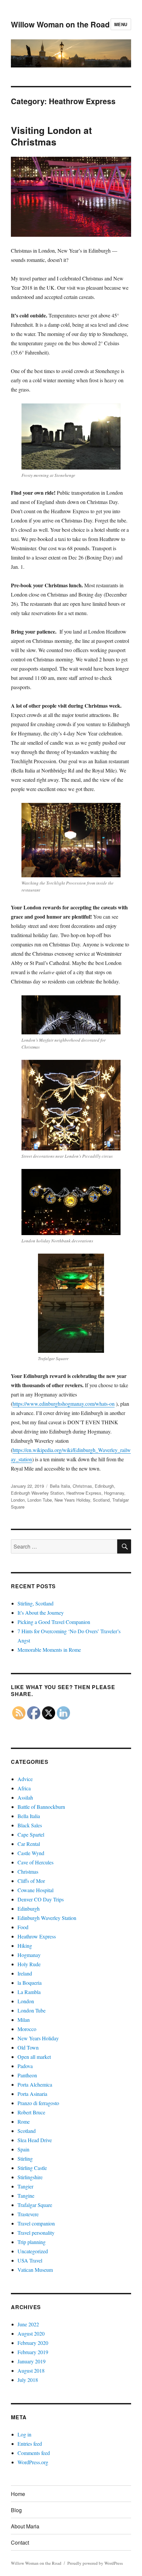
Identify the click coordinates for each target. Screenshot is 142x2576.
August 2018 (31, 2370)
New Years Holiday (72, 1500)
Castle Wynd (31, 1853)
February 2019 (33, 2352)
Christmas (82, 1486)
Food (23, 1927)
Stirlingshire (30, 2177)
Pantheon (27, 2075)
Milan (24, 2020)
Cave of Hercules (35, 1862)
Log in (24, 2434)
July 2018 (28, 2380)
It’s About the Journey (41, 1613)
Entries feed (30, 2444)
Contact (20, 2542)
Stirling (25, 2159)
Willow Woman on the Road (60, 24)
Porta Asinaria (32, 2094)
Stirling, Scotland (35, 1603)
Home (18, 2494)
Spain (23, 2149)
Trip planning (32, 2242)
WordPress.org (33, 2462)
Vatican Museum (35, 2270)
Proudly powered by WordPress (95, 2563)
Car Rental (29, 1844)
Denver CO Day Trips (41, 1899)
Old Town (28, 2047)
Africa (24, 1788)
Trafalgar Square (35, 2205)
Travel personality (36, 2233)
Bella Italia (60, 1486)
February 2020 (33, 2343)
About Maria (25, 2526)
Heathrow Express (84, 1493)
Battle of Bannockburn (41, 1807)
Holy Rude (29, 1964)
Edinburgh (104, 1486)
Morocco (27, 2029)
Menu (121, 24)
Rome (24, 2121)
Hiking (25, 1946)
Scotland (101, 1500)
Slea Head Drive (35, 2140)
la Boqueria (30, 1983)
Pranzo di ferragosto (38, 2103)
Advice (25, 1779)
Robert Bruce (31, 2112)
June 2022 (28, 2324)
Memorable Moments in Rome (49, 1650)
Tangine (26, 2196)
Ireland (25, 1973)
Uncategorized (33, 2251)
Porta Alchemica (35, 2084)
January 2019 (32, 2361)
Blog (16, 2510)
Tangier (25, 2186)
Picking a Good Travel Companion (54, 1622)
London (18, 1500)
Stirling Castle (32, 2168)
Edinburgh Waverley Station (37, 1493)
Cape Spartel (31, 1834)
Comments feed (34, 2453)
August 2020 (31, 2333)
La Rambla (29, 1992)
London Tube (40, 1500)
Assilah (25, 1797)
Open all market (34, 2057)
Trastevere (28, 2214)
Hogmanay (114, 1493)
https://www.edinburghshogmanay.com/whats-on (64, 1404)
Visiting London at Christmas (51, 136)
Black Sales (30, 1825)
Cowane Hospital (35, 1890)
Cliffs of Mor (31, 1881)
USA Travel (30, 2260)
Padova (25, 2066)
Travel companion (36, 2223)
